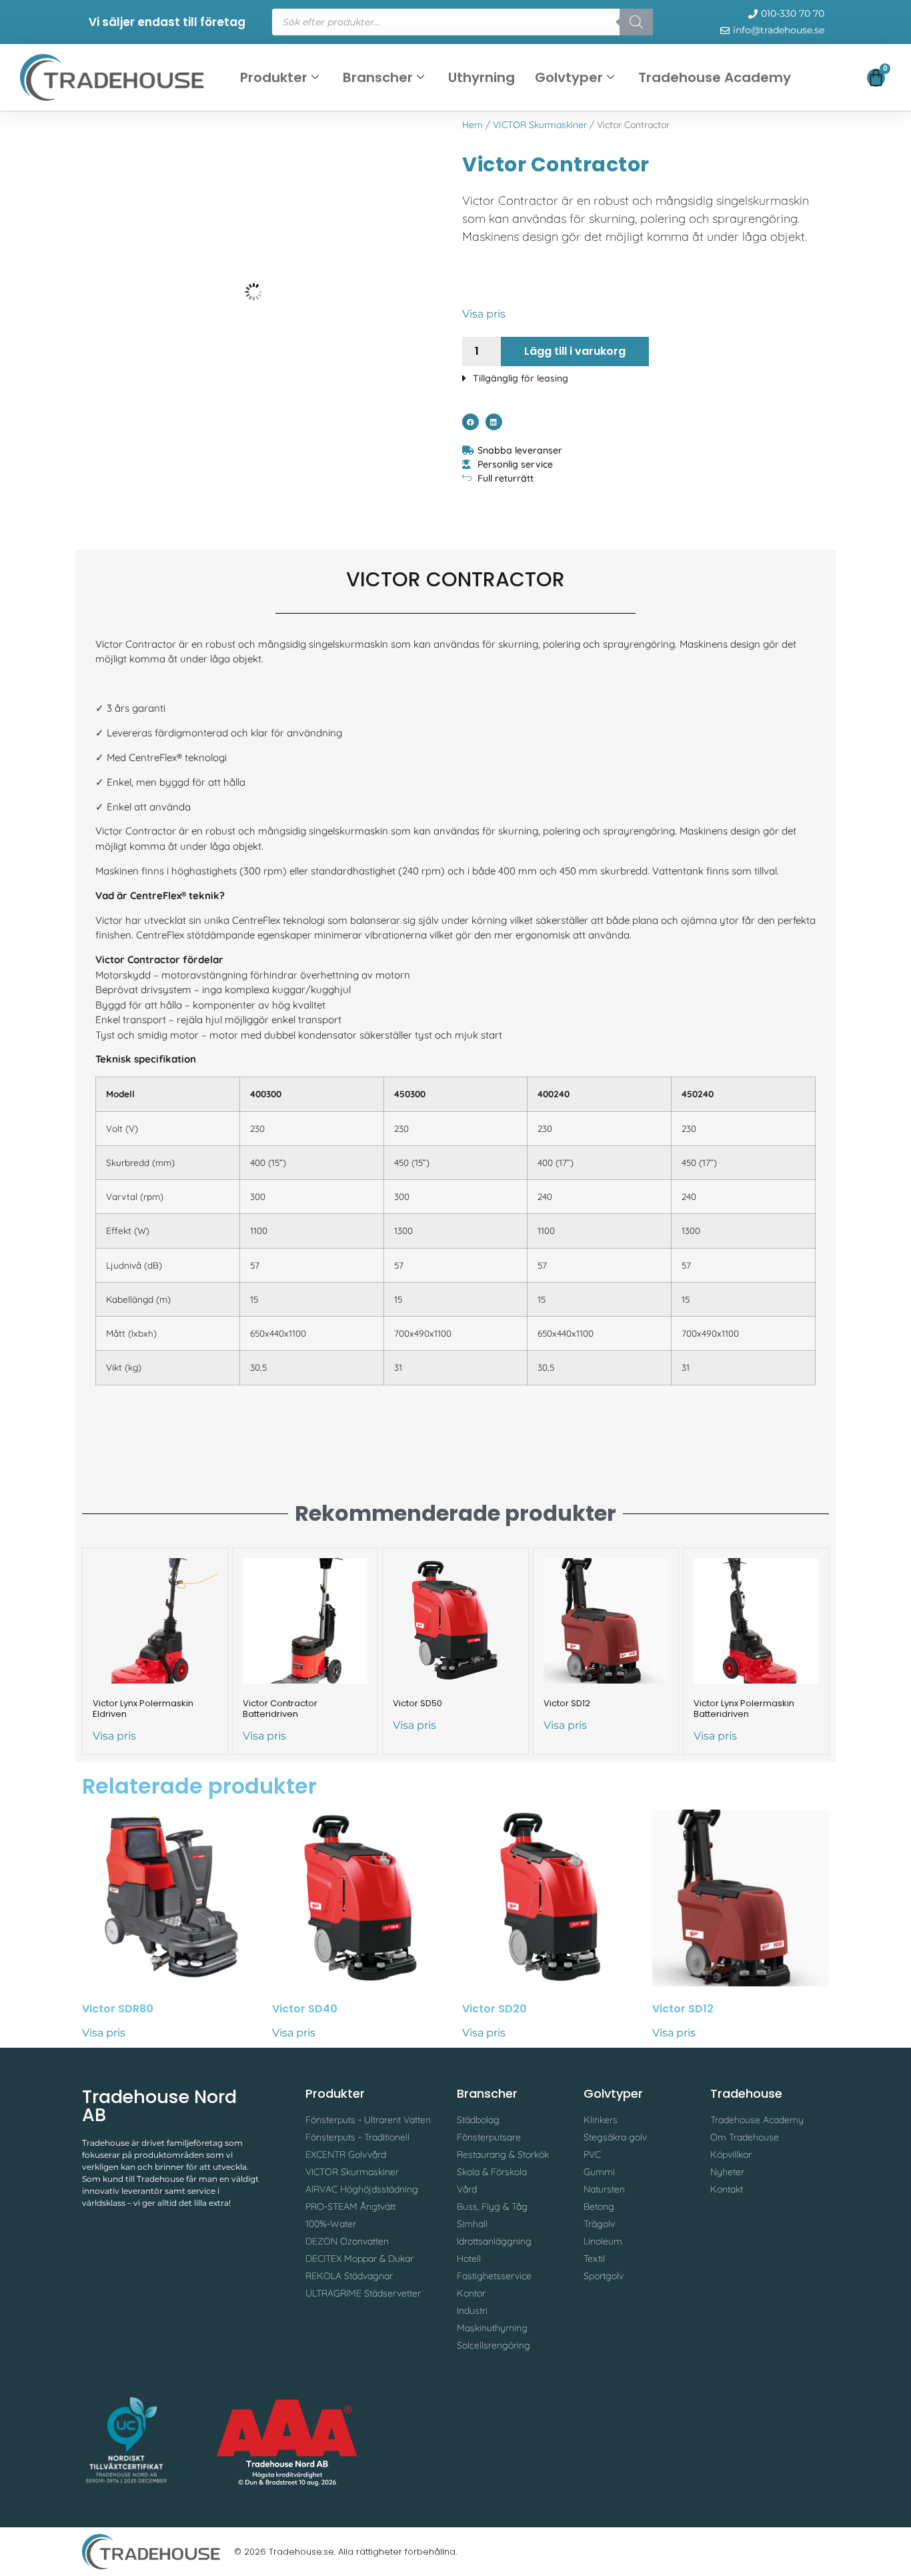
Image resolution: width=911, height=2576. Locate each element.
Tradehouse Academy (715, 77)
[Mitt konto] (833, 80)
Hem (473, 125)
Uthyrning (482, 77)
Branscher (378, 77)
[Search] (636, 22)
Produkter (274, 77)
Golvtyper (569, 77)
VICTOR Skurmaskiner (540, 125)
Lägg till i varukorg (575, 351)
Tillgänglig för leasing (521, 378)
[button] (646, 375)
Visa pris (484, 314)
